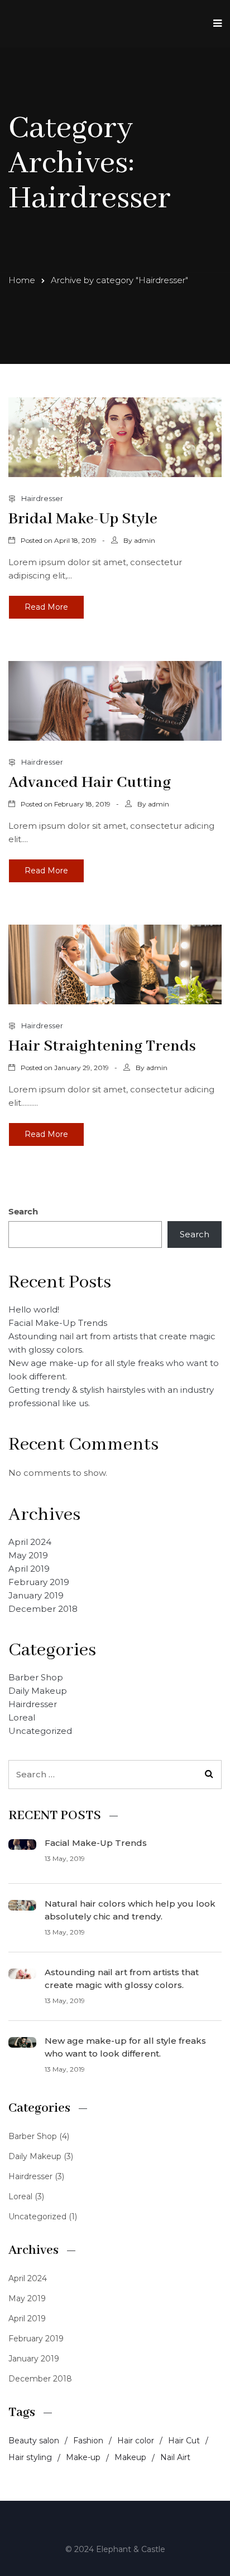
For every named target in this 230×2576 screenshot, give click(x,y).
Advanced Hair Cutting (90, 783)
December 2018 (43, 1609)
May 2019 (28, 1555)
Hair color (136, 2441)
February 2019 (39, 1582)
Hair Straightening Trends (102, 1046)
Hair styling (30, 2457)
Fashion (88, 2441)
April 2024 (30, 1542)
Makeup (130, 2457)
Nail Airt (175, 2457)
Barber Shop (36, 1677)
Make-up (83, 2457)
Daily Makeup (38, 1691)
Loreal (22, 1717)
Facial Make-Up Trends (58, 1323)
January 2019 (36, 1595)
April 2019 (29, 1569)
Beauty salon (34, 2441)
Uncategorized (40, 1731)
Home (22, 280)
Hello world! (34, 1309)
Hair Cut (184, 2441)
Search (23, 1211)
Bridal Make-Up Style (83, 519)
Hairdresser (42, 498)
